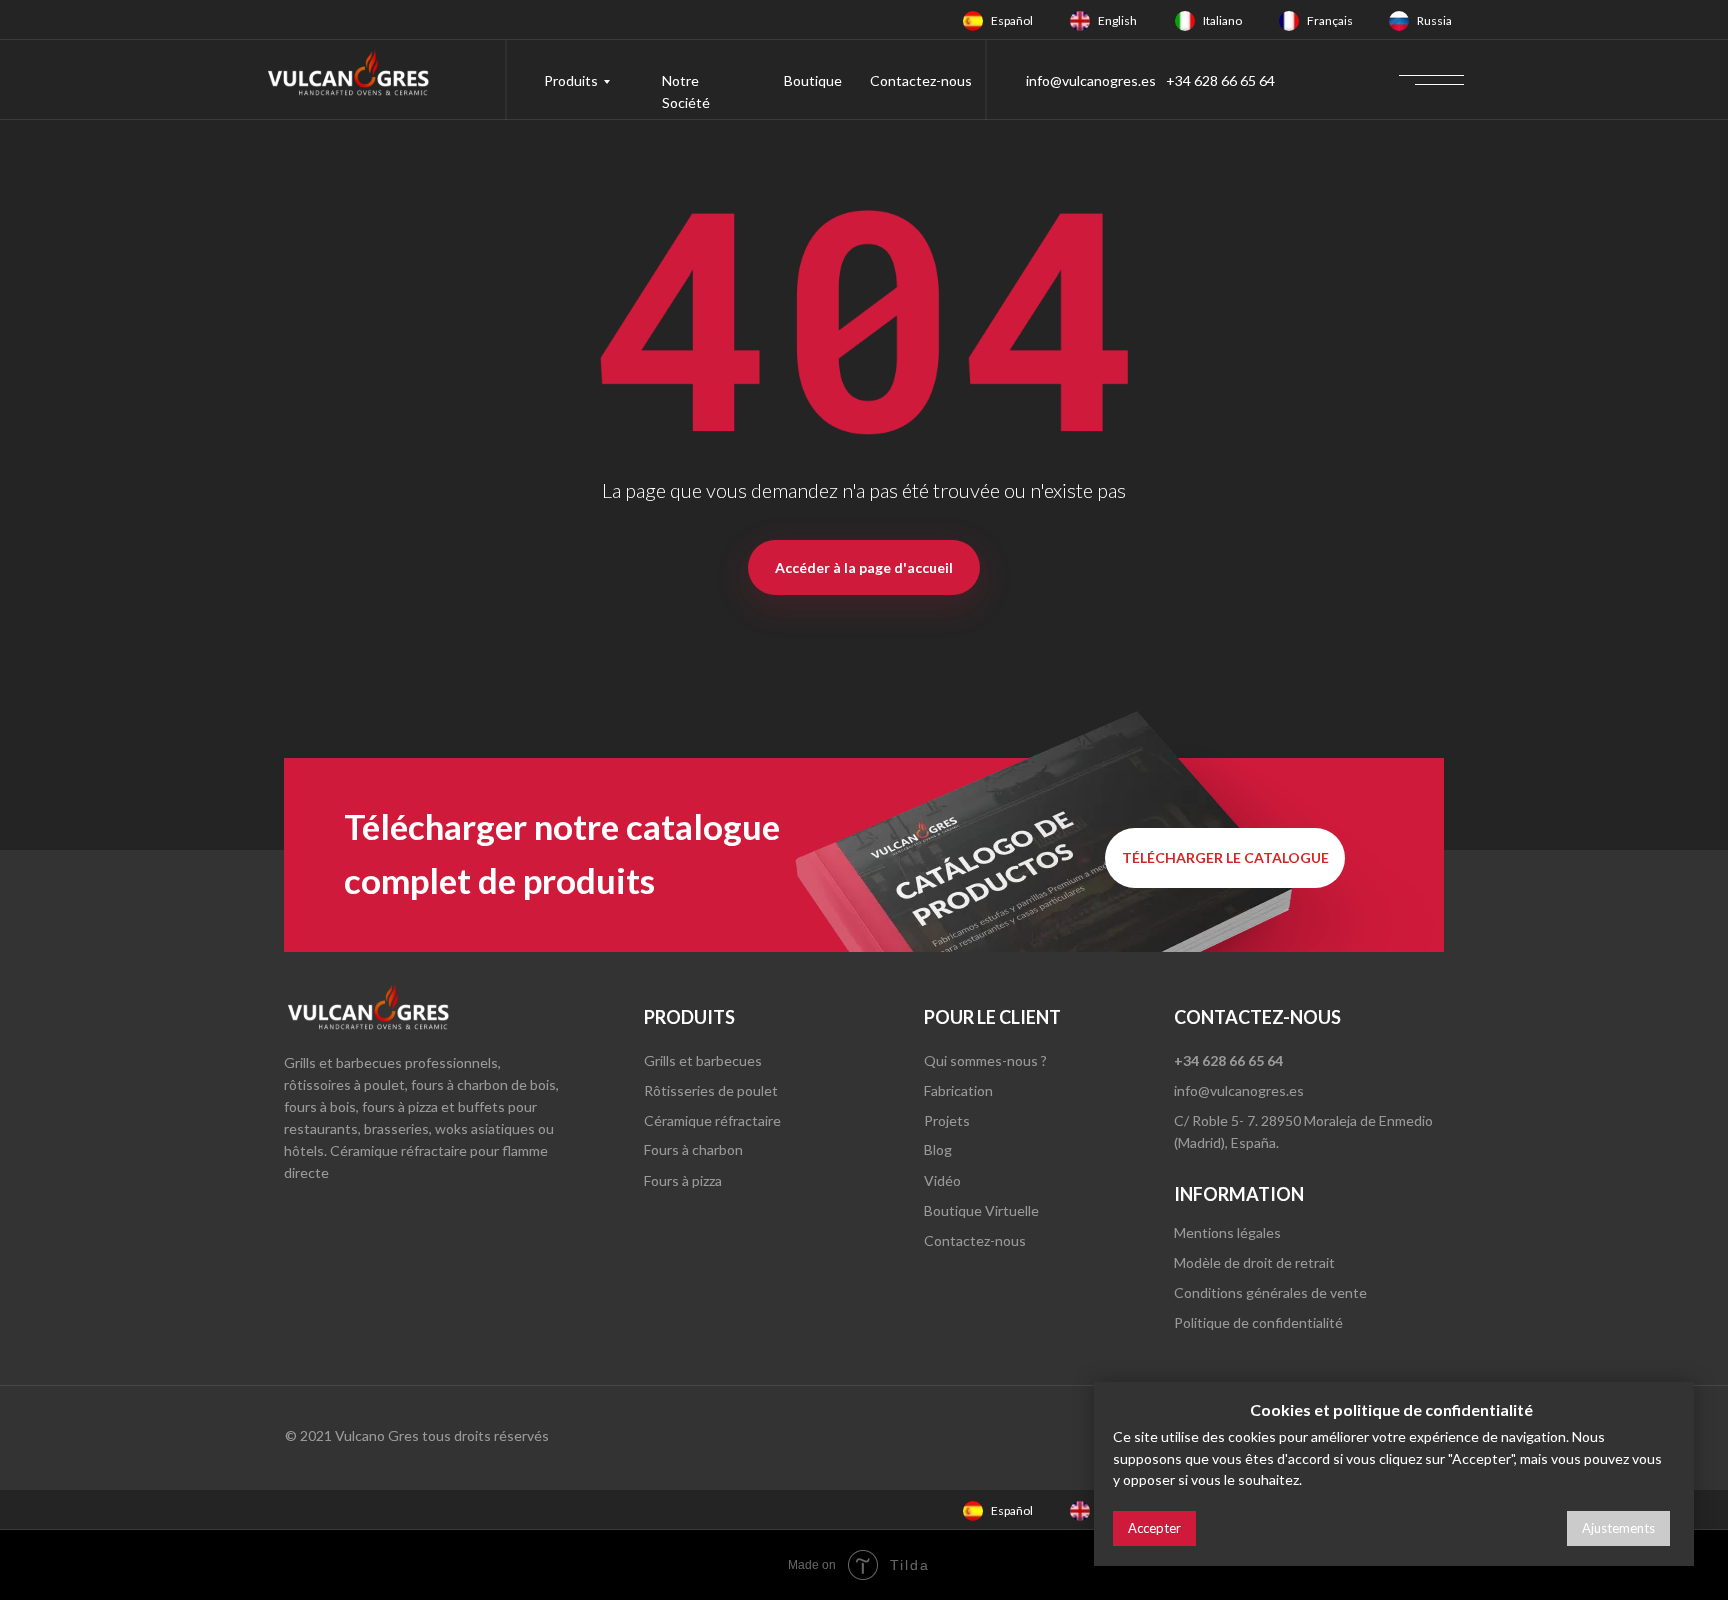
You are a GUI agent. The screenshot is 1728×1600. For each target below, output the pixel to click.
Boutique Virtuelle (981, 1210)
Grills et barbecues (703, 1060)
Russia (1434, 20)
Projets (947, 1120)
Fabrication (958, 1090)
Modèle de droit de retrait (1254, 1262)
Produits (571, 80)
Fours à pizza (683, 1180)
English (1117, 20)
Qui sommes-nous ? (985, 1060)
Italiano (1222, 20)
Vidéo (942, 1180)
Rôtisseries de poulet (711, 1090)
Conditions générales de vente (1270, 1292)
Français (1330, 20)
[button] (1225, 858)
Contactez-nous (921, 80)
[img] (973, 21)
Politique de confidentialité (1258, 1322)
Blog (938, 1149)
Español (1012, 20)
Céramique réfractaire (712, 1120)
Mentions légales (1227, 1232)
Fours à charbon (693, 1149)
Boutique (813, 80)
